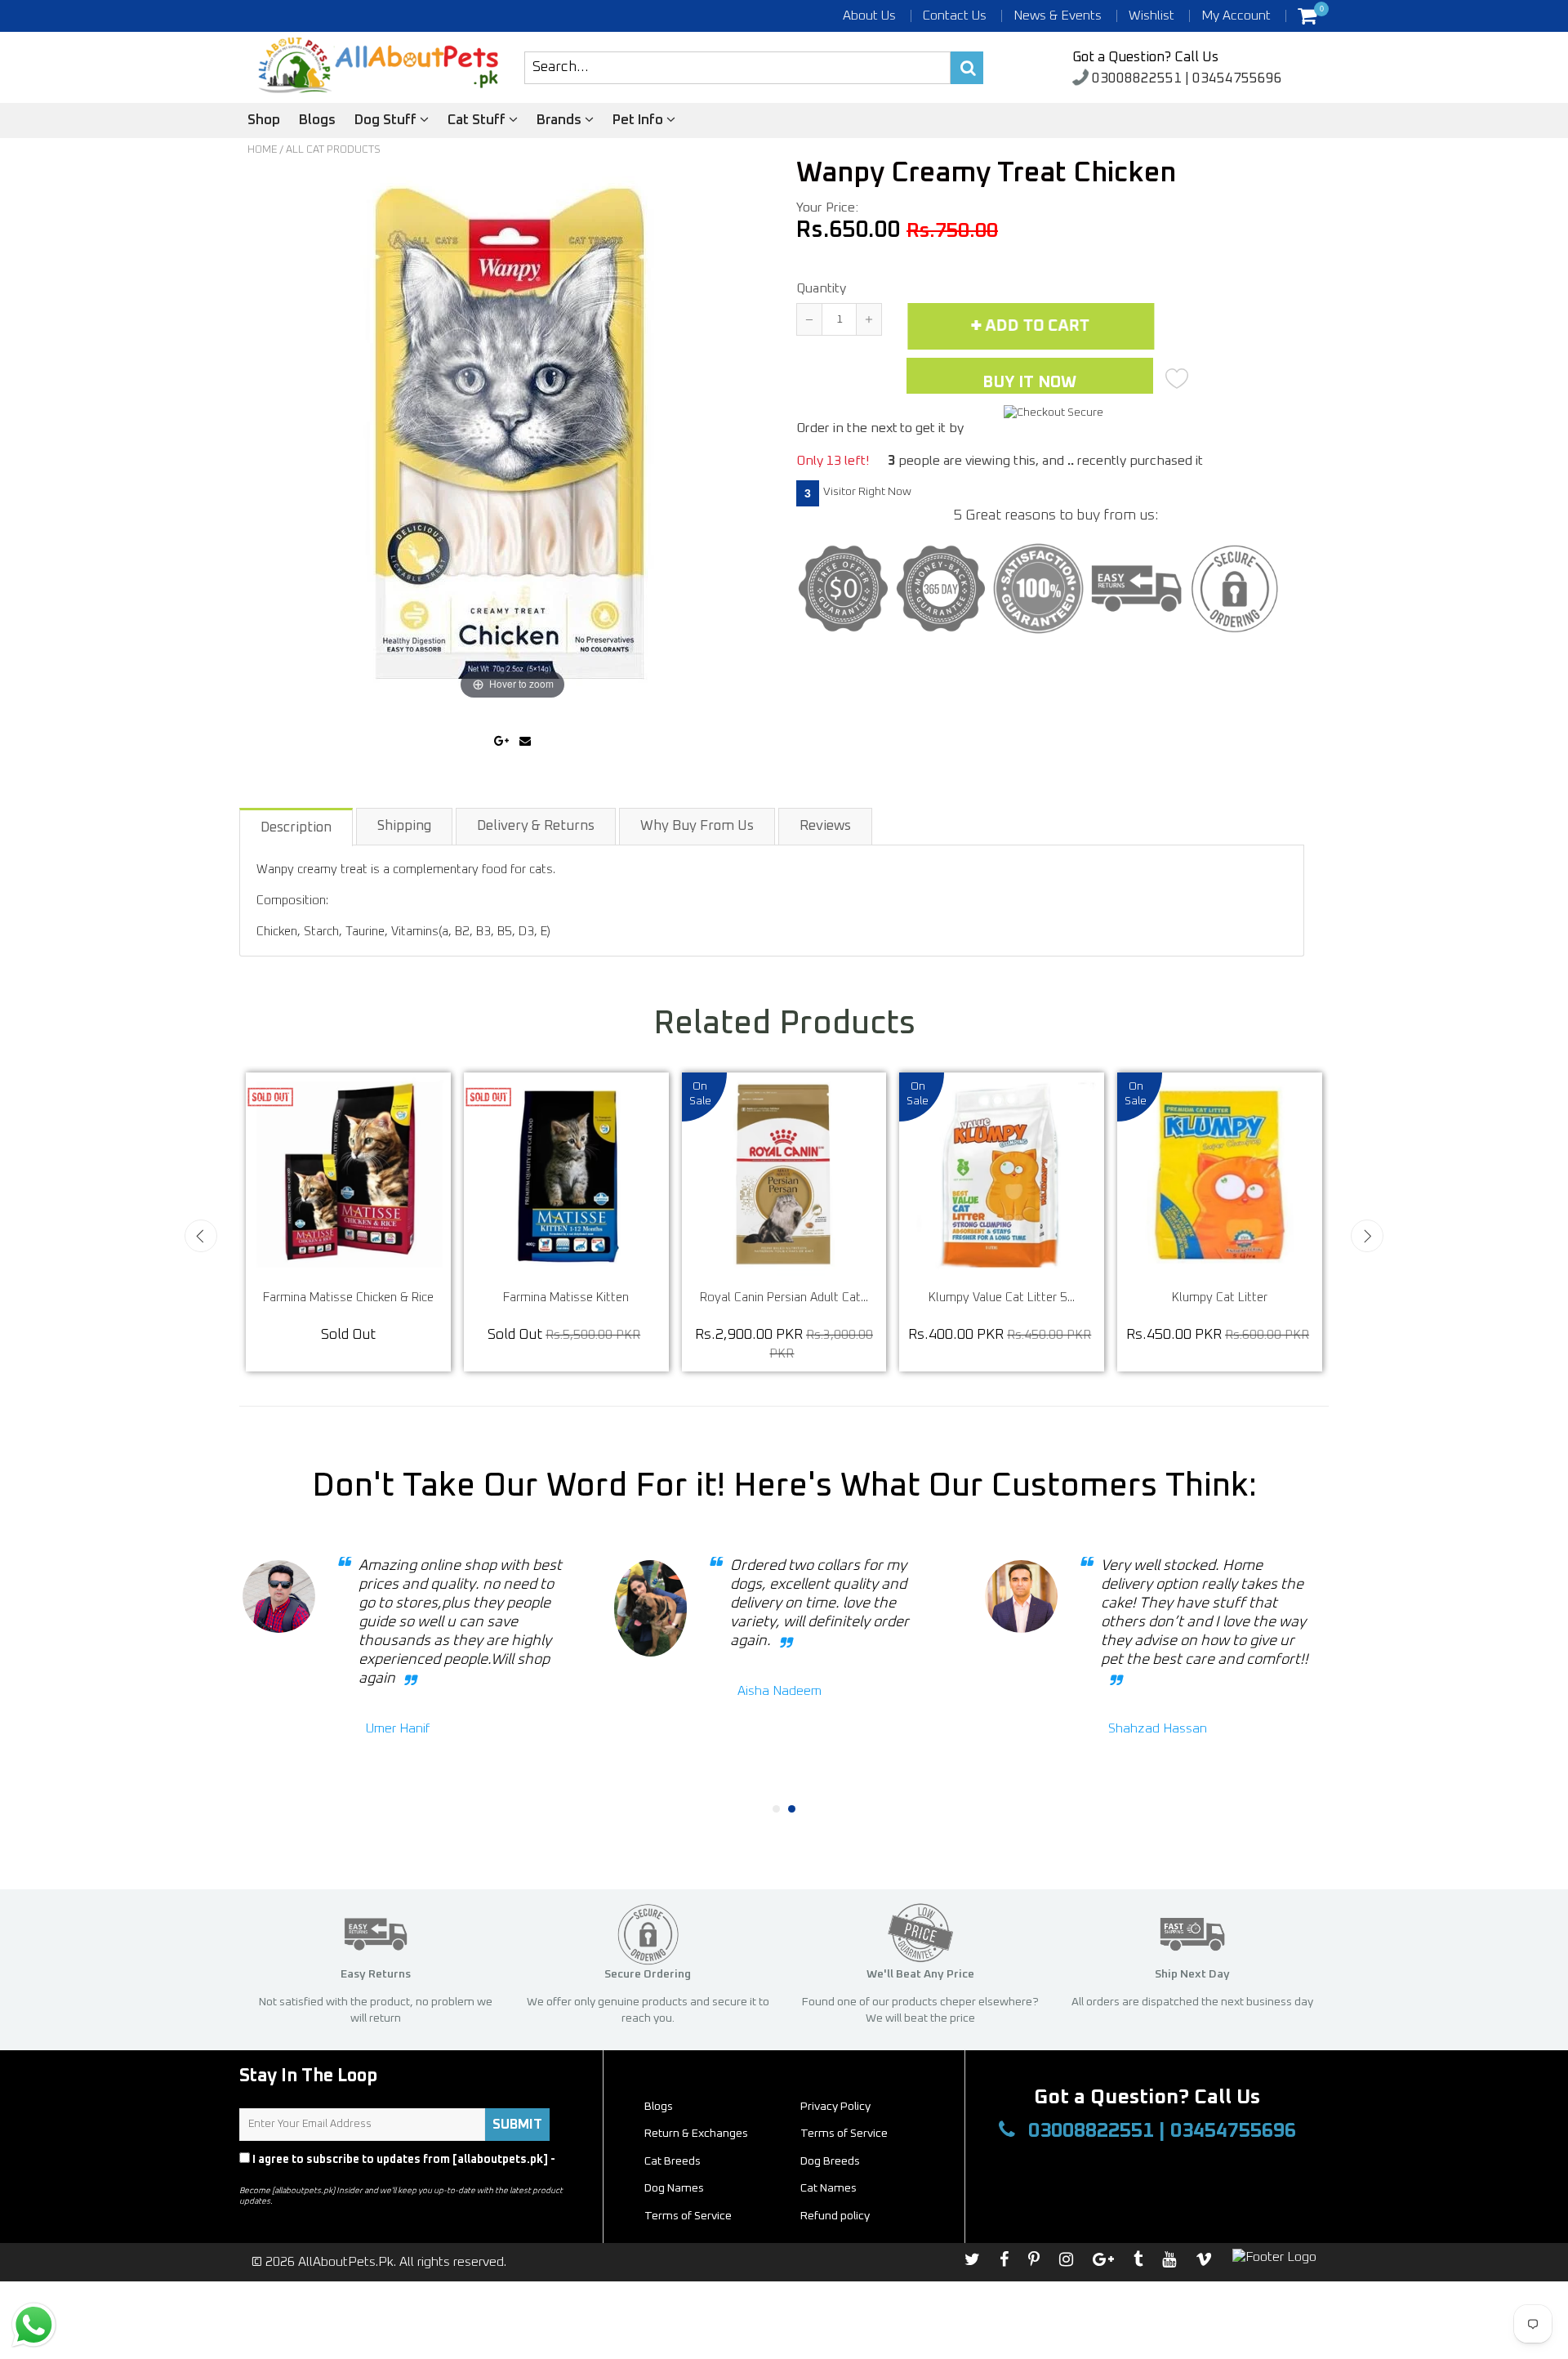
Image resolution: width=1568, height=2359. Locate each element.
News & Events (1058, 16)
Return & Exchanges (696, 2134)
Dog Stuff (387, 120)
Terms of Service (844, 2134)
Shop (264, 120)
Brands (561, 120)
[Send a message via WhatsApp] (34, 2325)
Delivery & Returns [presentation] (536, 826)
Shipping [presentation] (404, 826)
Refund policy (835, 2216)
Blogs (317, 120)
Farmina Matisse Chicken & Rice (586, 1298)
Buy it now (1029, 382)
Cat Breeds (673, 2161)
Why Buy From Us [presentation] (697, 826)
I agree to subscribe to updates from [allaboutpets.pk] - (397, 2167)
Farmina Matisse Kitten (804, 1298)
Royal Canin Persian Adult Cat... (1022, 1298)
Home (262, 150)
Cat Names (829, 2188)
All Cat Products (333, 150)
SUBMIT (517, 2125)
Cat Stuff (478, 120)
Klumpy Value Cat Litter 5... (1239, 1298)
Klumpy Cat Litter (368, 1298)
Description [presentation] (296, 828)
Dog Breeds (830, 2161)
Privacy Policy (279, 2174)
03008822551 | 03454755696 (1185, 79)
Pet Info (639, 120)
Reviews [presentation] (825, 826)
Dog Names (674, 2188)
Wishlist (1151, 16)
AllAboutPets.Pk (346, 2262)
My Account (1236, 16)
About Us (869, 16)
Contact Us (955, 16)
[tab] (297, 826)
